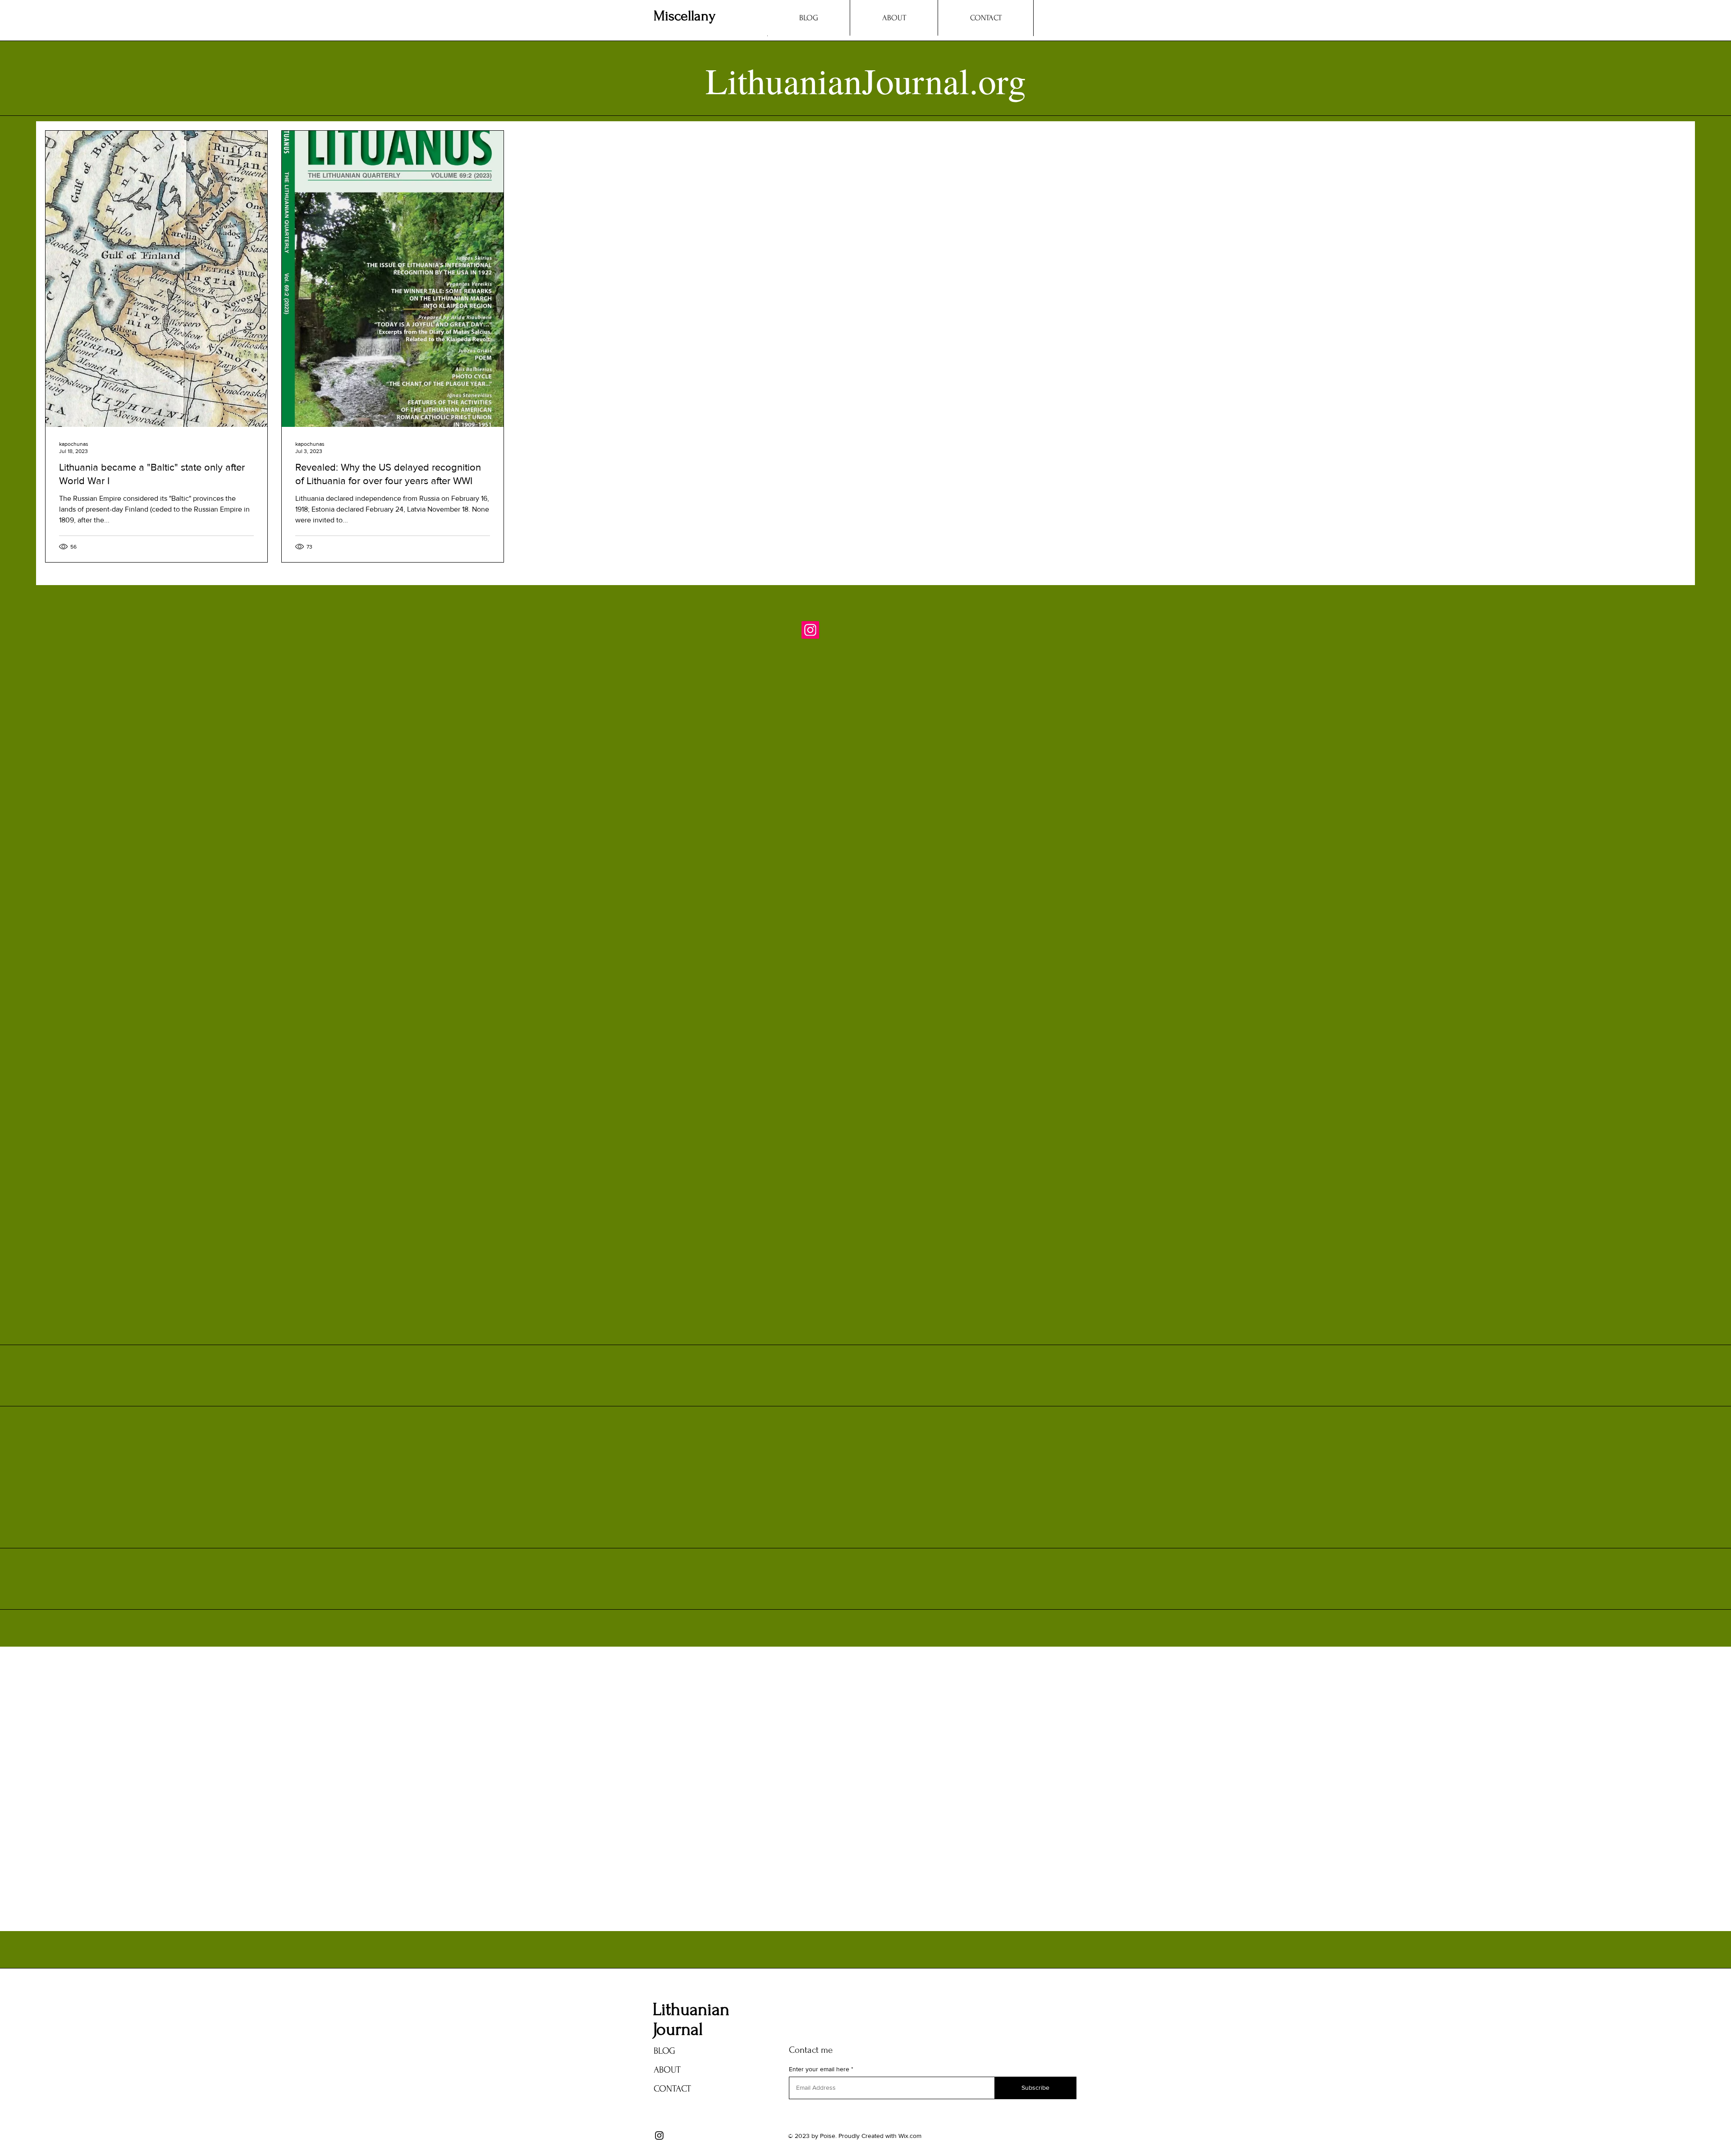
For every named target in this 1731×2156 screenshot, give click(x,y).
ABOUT (667, 2070)
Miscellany (685, 16)
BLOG (664, 2051)
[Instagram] (810, 630)
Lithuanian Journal (691, 2019)
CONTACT (672, 2089)
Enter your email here (819, 2069)
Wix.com (910, 2136)
